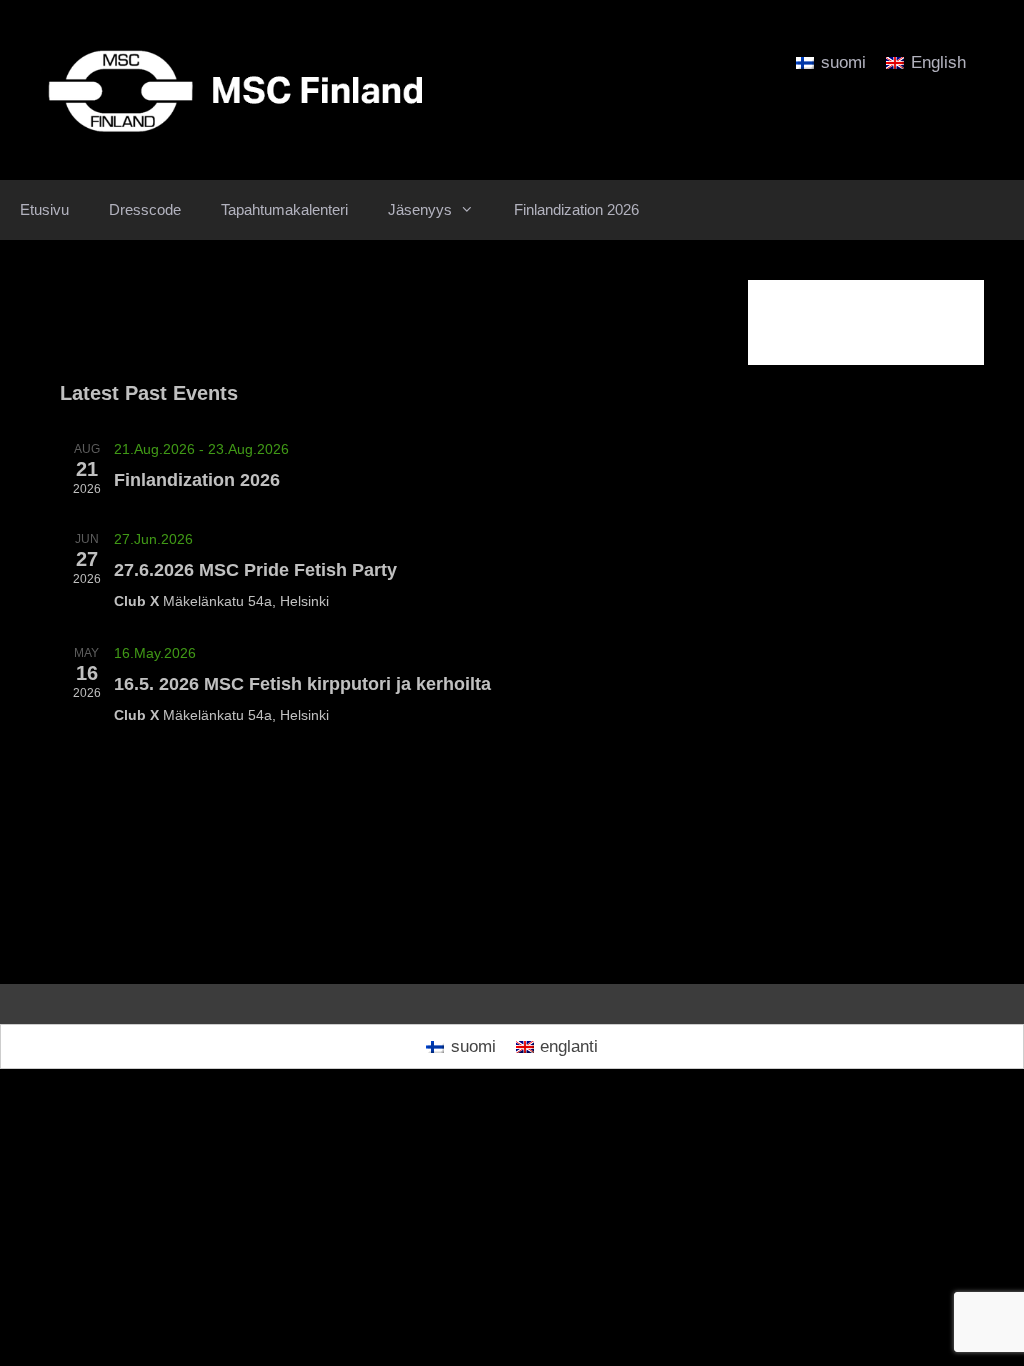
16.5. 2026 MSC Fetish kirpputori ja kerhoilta (302, 684)
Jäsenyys (420, 209)
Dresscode (145, 209)
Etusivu (44, 209)
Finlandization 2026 (576, 209)
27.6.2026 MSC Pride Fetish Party (255, 570)
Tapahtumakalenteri (284, 209)
